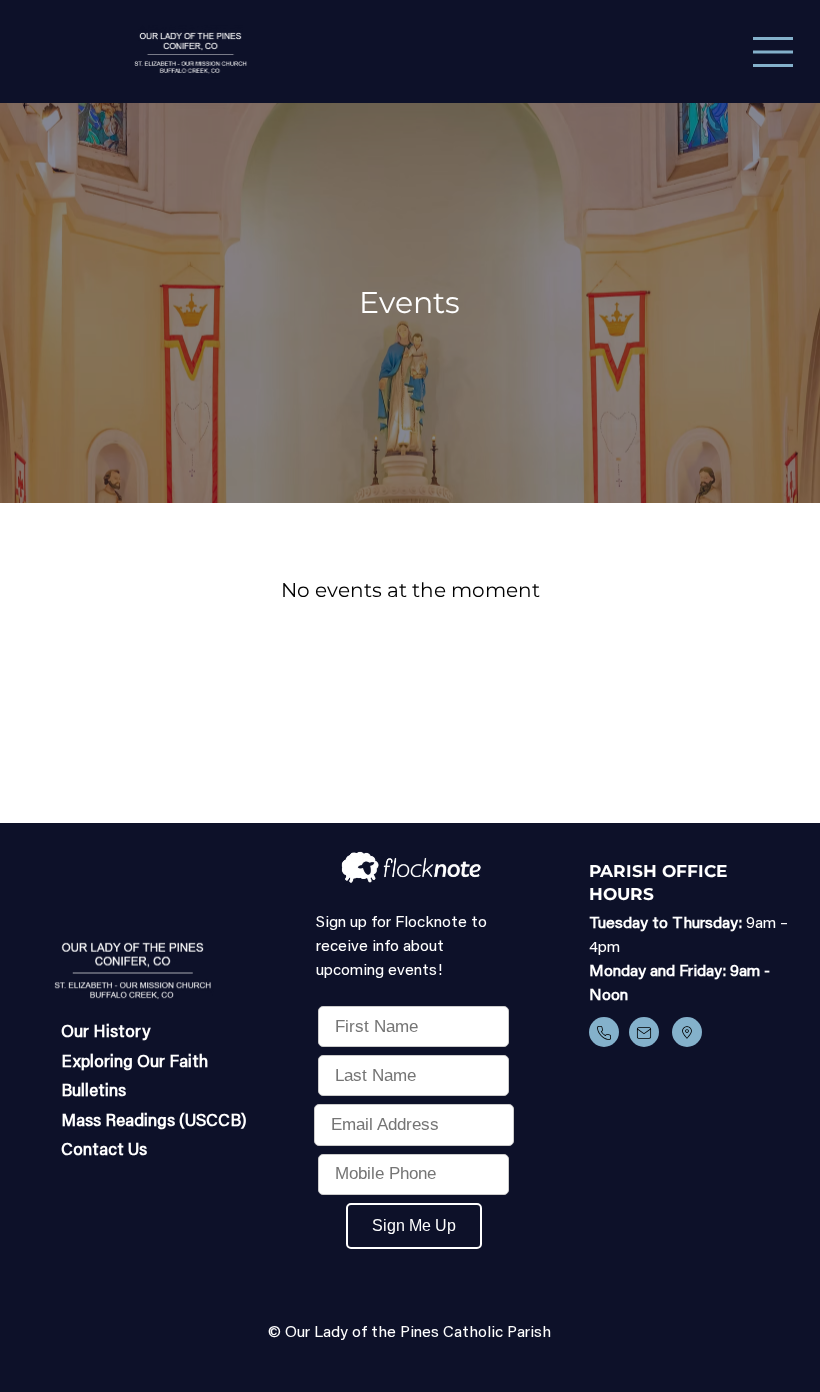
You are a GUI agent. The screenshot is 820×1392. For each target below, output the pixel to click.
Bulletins (93, 1092)
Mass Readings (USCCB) (154, 1122)
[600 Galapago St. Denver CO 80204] (687, 1032)
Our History (105, 1033)
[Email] (644, 1032)
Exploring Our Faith (134, 1063)
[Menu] (774, 52)
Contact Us (104, 1151)
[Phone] (604, 1032)
